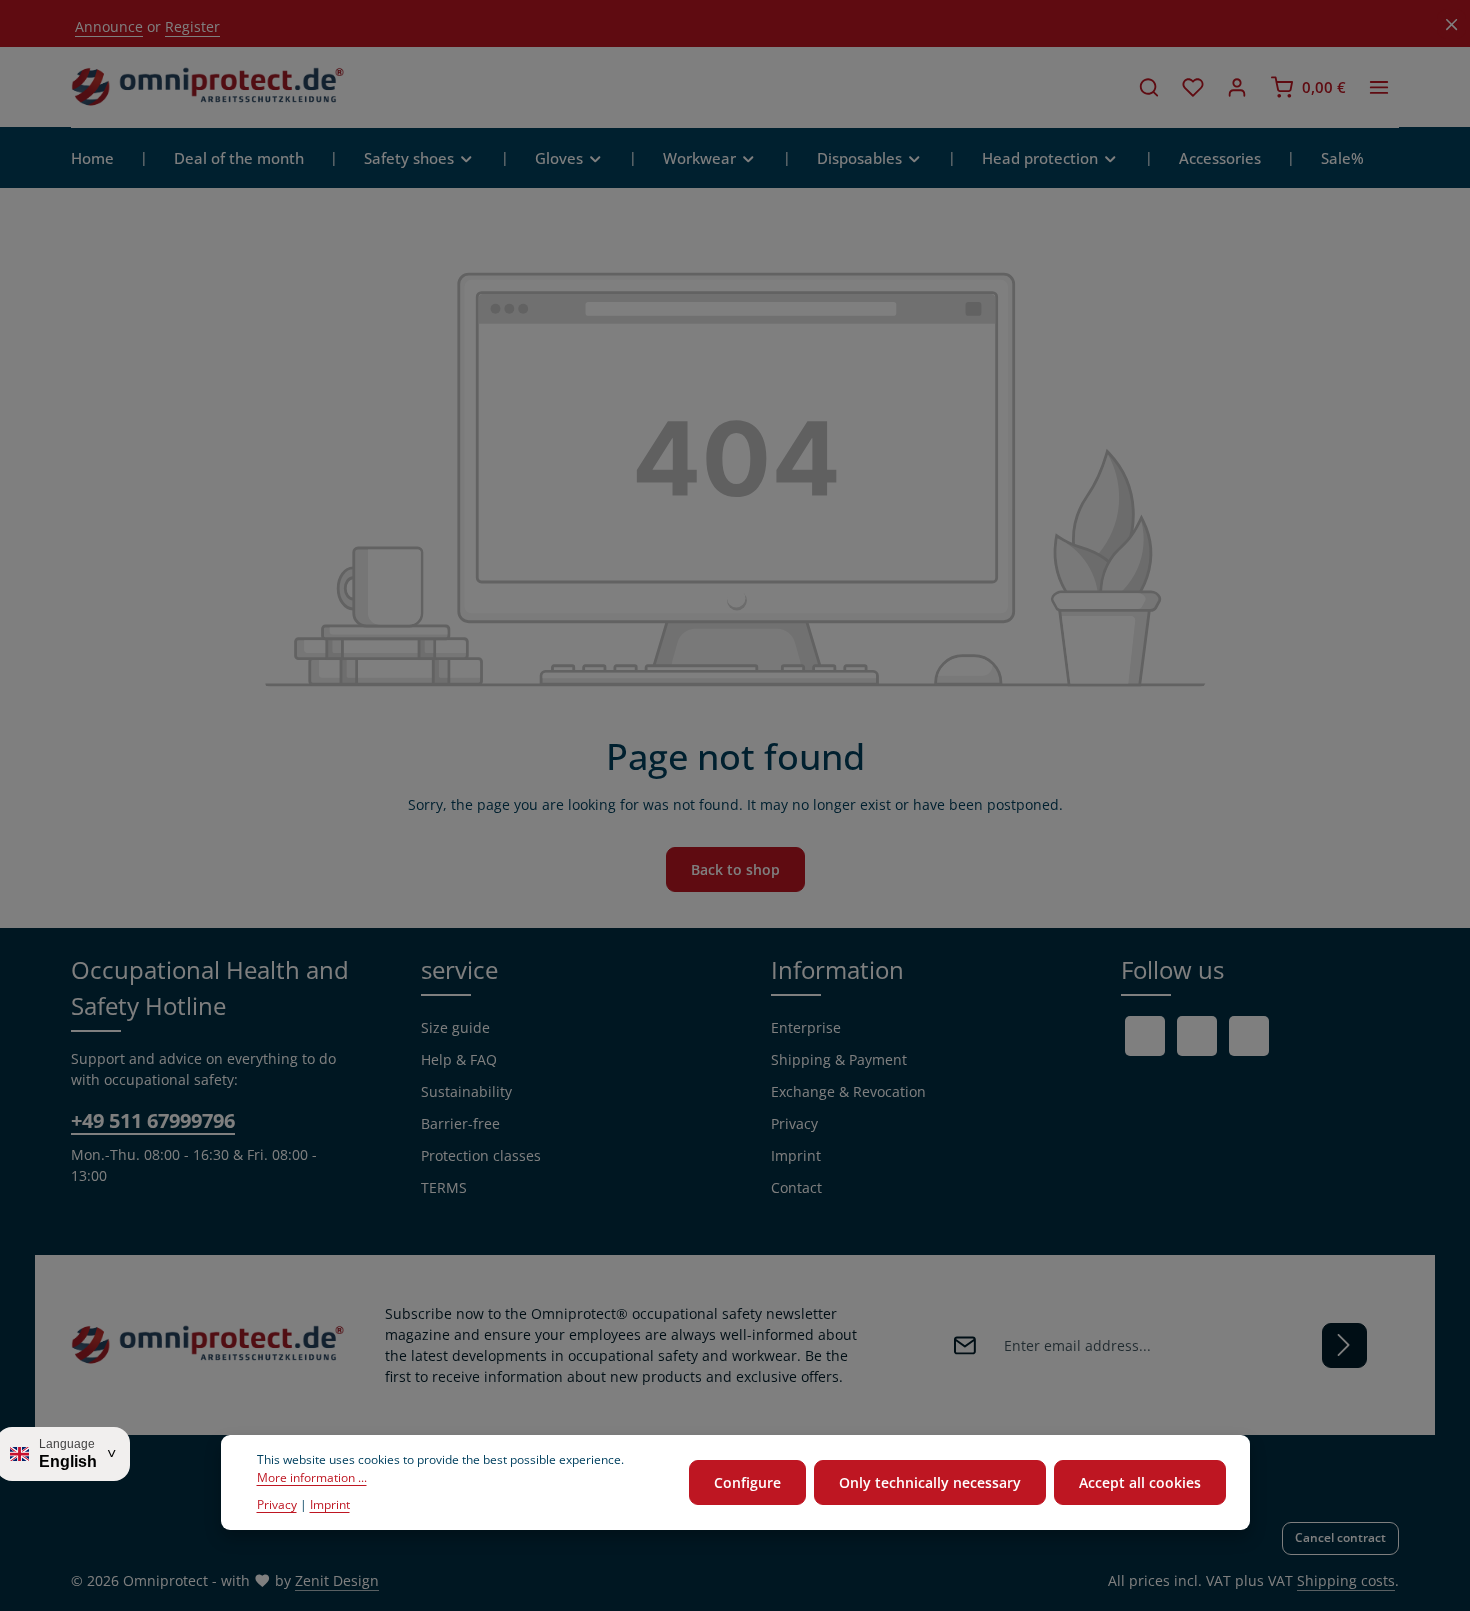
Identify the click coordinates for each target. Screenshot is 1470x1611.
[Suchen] (1149, 87)
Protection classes (481, 1155)
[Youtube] (1197, 1036)
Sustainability (466, 1091)
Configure (747, 1482)
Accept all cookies (1140, 1482)
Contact (796, 1187)
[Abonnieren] (1344, 1345)
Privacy (794, 1123)
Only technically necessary (930, 1482)
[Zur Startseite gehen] (208, 87)
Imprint (796, 1155)
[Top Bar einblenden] (1379, 87)
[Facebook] (1145, 1036)
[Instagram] (1249, 1036)
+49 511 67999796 (153, 1120)
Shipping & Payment (839, 1059)
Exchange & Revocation (848, 1091)
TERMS (444, 1187)
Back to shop (735, 869)
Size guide (455, 1027)
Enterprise (806, 1027)
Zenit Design (337, 1580)
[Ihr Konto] (1237, 87)
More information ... (312, 1478)
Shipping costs (1346, 1580)
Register (192, 26)
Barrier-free (460, 1123)
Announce (109, 26)
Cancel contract (1340, 1537)
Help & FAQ (459, 1059)
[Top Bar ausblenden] (1451, 24)
